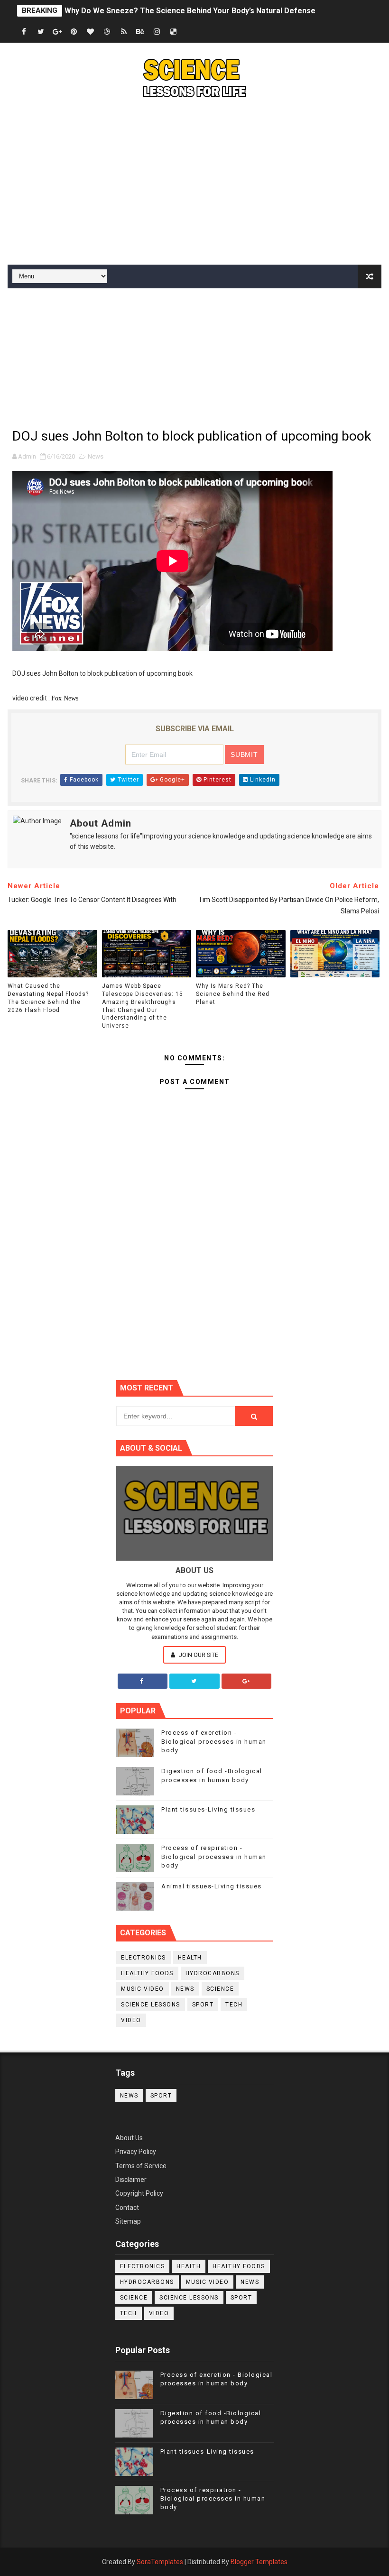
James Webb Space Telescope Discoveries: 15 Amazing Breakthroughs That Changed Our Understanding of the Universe (143, 1006)
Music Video (143, 1989)
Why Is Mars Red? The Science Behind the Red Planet (233, 994)
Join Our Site (198, 1655)
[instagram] (157, 32)
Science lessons (151, 2005)
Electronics (144, 1958)
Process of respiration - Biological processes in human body (214, 1856)
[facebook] (24, 32)
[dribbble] (107, 32)
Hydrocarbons (213, 1973)
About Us (129, 2138)
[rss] (124, 32)
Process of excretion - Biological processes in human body (214, 1741)
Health (190, 1958)
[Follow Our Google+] (247, 1681)
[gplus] (57, 32)
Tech (234, 2005)
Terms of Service (141, 2166)
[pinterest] (74, 32)
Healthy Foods (147, 1973)
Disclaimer (131, 2180)
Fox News (65, 698)
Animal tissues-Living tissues (212, 1886)
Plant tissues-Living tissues (208, 1809)
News (96, 456)
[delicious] (174, 32)
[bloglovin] (91, 32)
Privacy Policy (136, 2152)
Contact (127, 2208)
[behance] (140, 32)
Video (131, 2020)
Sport (203, 2005)
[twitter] (41, 32)
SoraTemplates (160, 2562)
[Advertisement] (195, 184)
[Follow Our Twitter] (194, 1681)
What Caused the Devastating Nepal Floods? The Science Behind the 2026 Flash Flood (48, 998)
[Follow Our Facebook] (143, 1681)
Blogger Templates (259, 2562)
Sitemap (128, 2221)
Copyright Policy (139, 2193)
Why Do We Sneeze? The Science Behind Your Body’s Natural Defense (190, 11)
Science (220, 1989)
